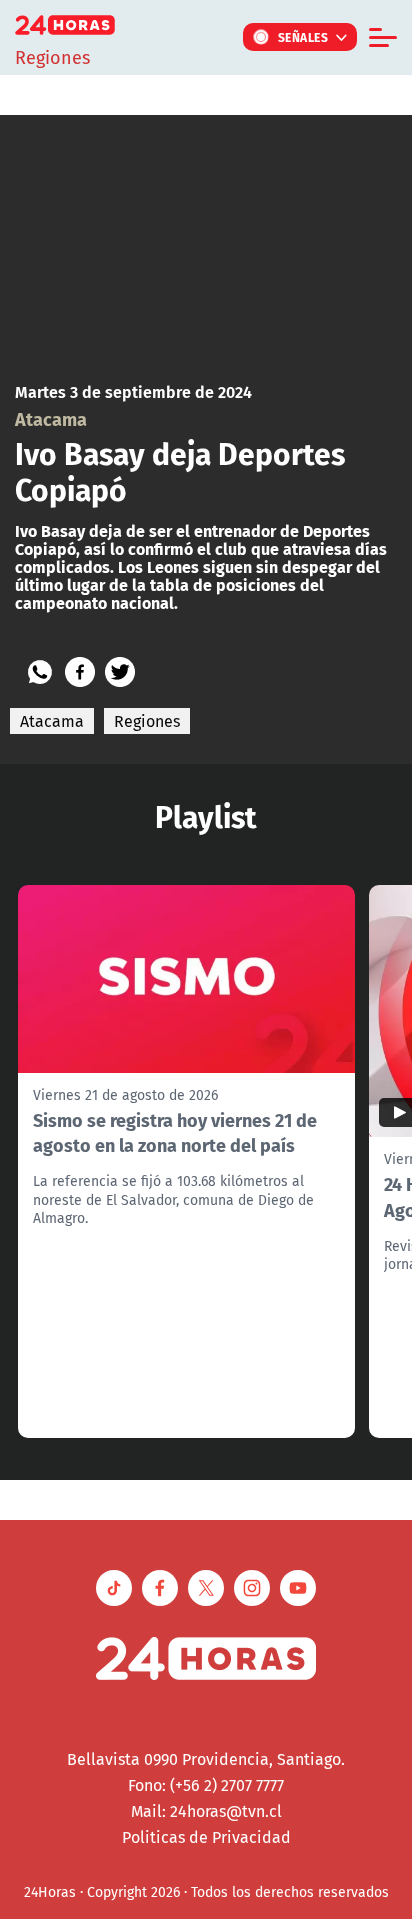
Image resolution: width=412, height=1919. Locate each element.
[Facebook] (80, 672)
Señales (303, 37)
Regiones (147, 721)
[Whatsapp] (40, 672)
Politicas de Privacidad (206, 1837)
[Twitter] (120, 672)
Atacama (52, 721)
